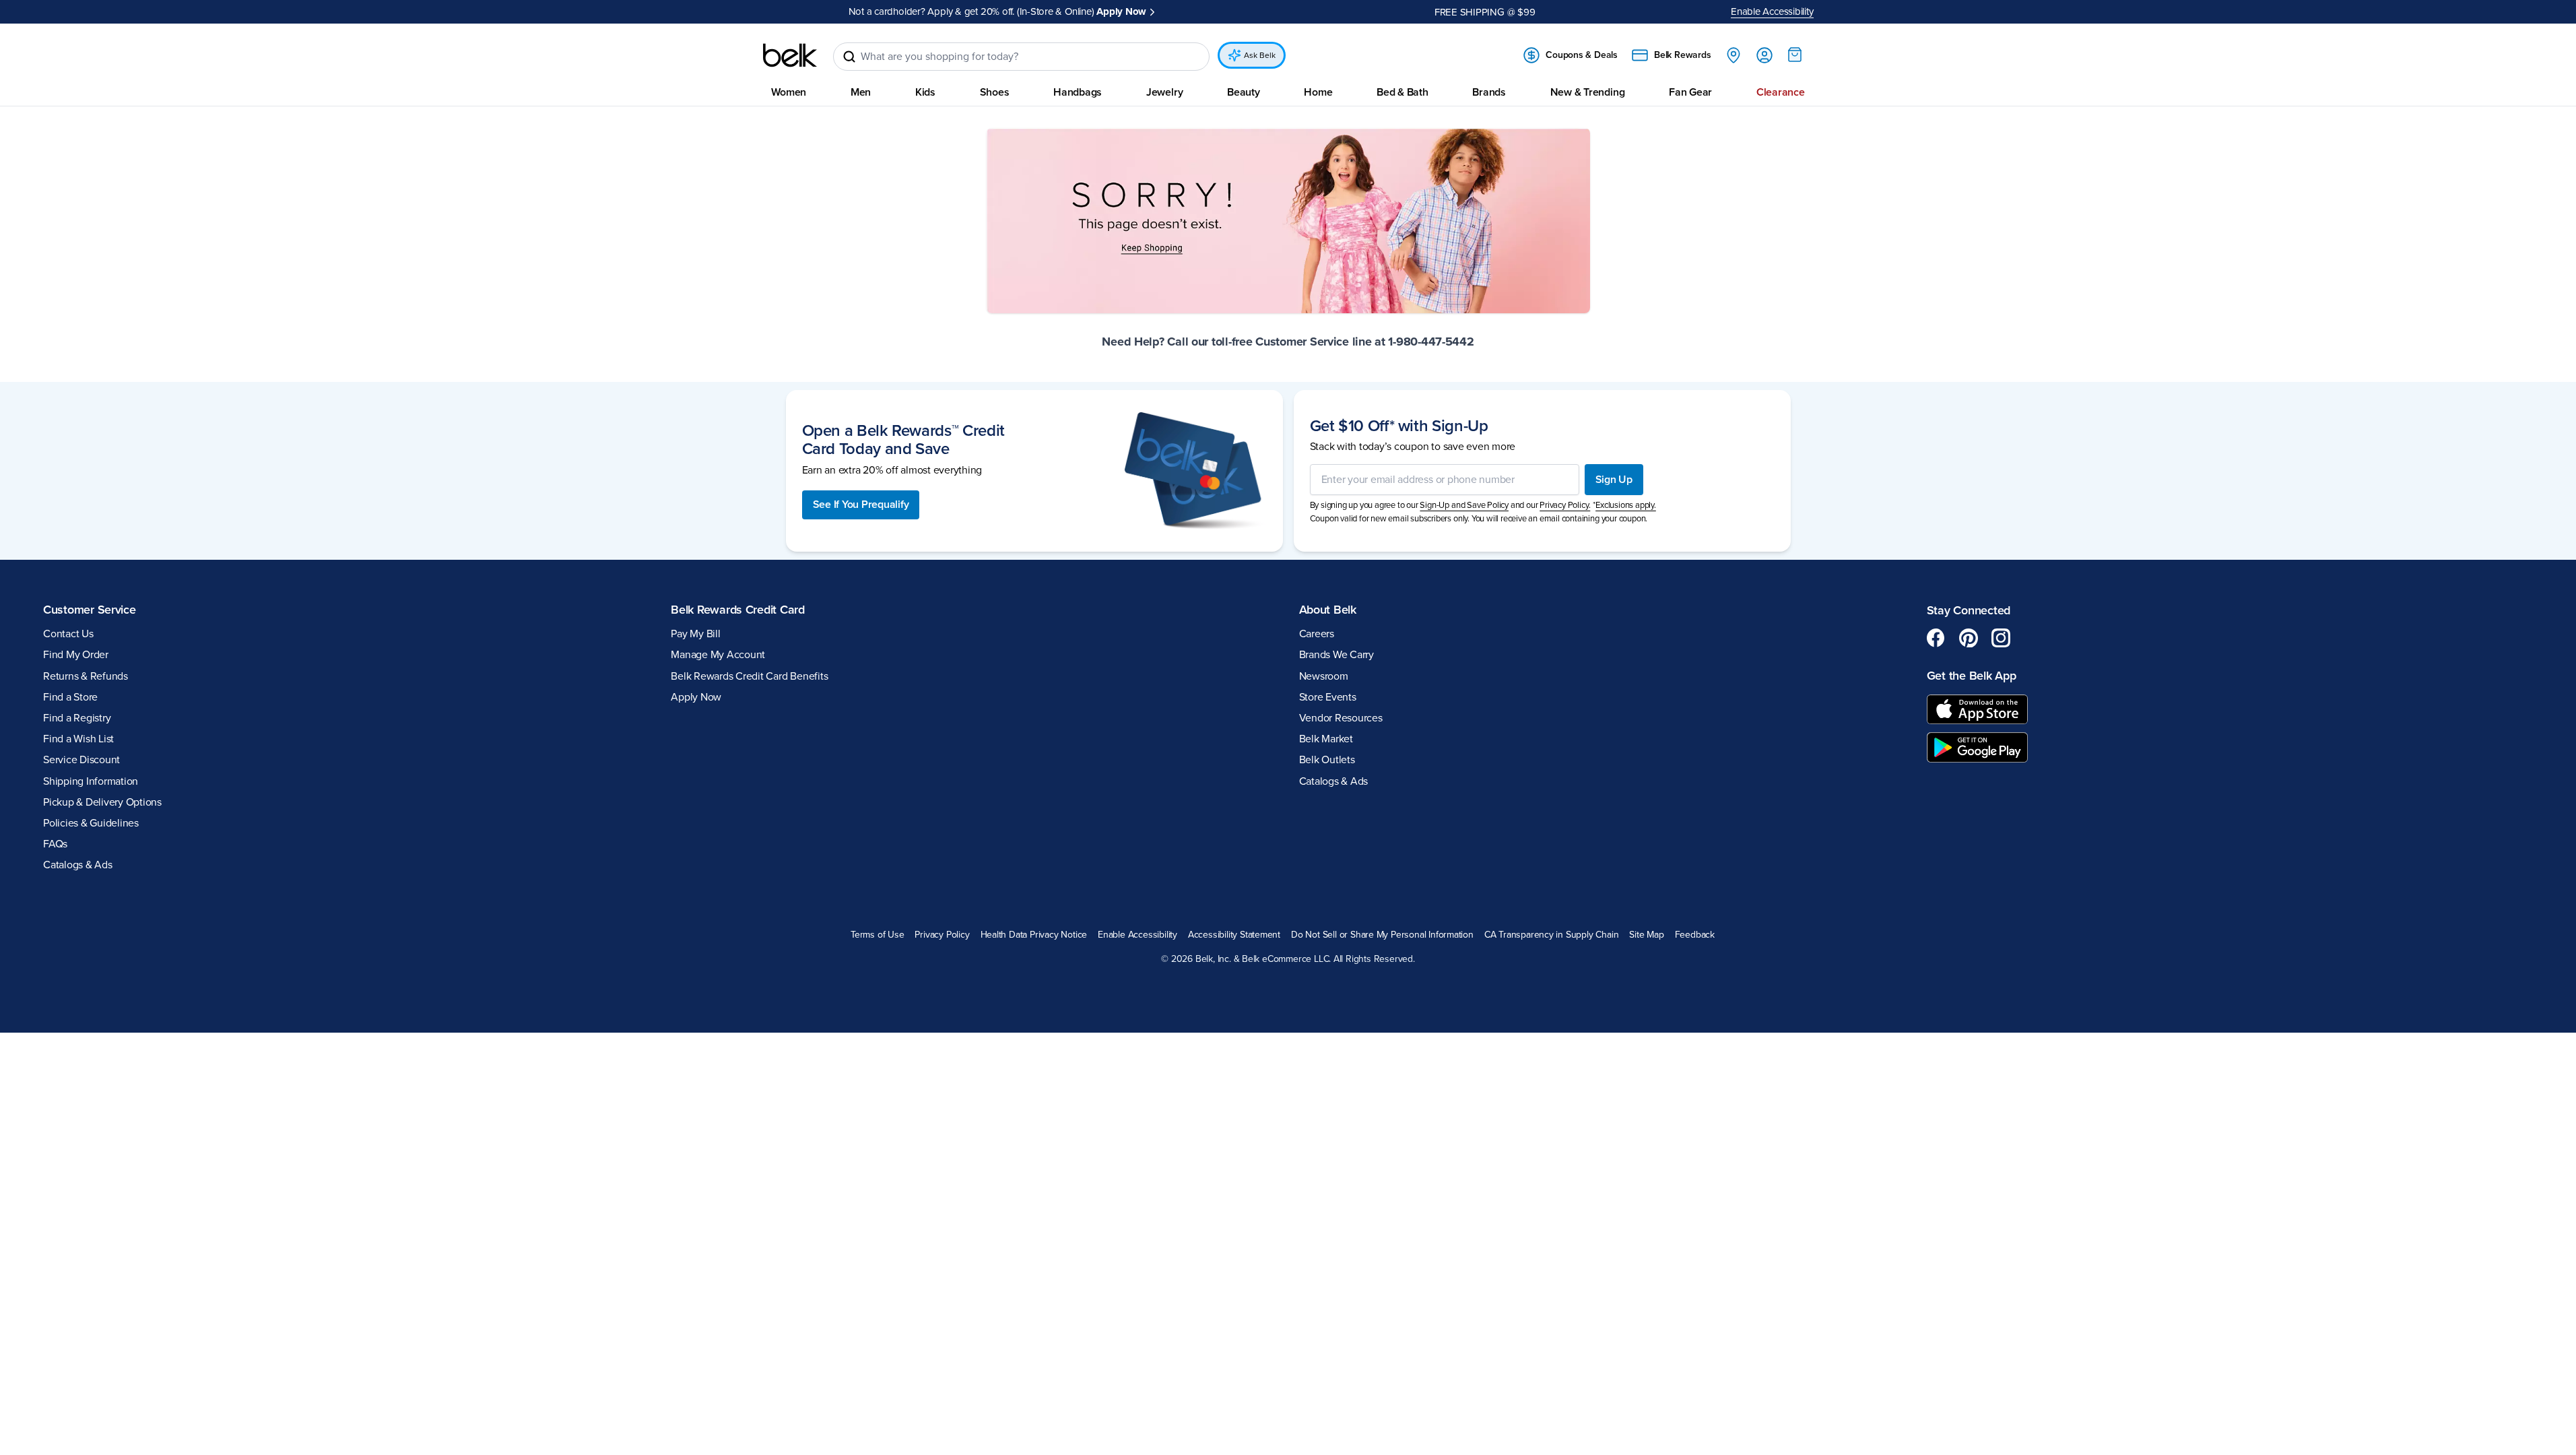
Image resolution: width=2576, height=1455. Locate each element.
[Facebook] (1936, 638)
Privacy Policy (942, 935)
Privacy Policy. (1565, 505)
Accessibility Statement (1234, 935)
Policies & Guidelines (91, 823)
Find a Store (70, 697)
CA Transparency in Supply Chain (1552, 935)
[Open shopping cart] (1795, 55)
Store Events (1328, 697)
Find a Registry (77, 718)
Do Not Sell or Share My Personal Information (1382, 935)
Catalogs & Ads (78, 865)
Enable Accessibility (1772, 11)
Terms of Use (877, 935)
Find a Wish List (78, 739)
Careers (1317, 634)
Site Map (1646, 935)
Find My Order (76, 655)
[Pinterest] (1969, 638)
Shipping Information (91, 781)
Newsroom (1324, 676)
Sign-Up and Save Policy (1464, 505)
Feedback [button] (1695, 935)
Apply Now (1121, 11)
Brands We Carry (1336, 655)
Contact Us (68, 634)
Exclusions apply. (1626, 505)
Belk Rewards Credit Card (738, 610)
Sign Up (1614, 480)
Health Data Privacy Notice (1034, 935)
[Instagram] (2001, 638)
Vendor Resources (1341, 718)
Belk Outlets (1327, 760)
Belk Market (1326, 739)
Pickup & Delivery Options (102, 802)
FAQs (55, 844)
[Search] (849, 57)
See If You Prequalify (861, 505)
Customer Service (90, 610)
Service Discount (81, 760)
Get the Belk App (1972, 676)
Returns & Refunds (86, 676)
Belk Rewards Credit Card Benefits (749, 676)
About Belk (1328, 610)
